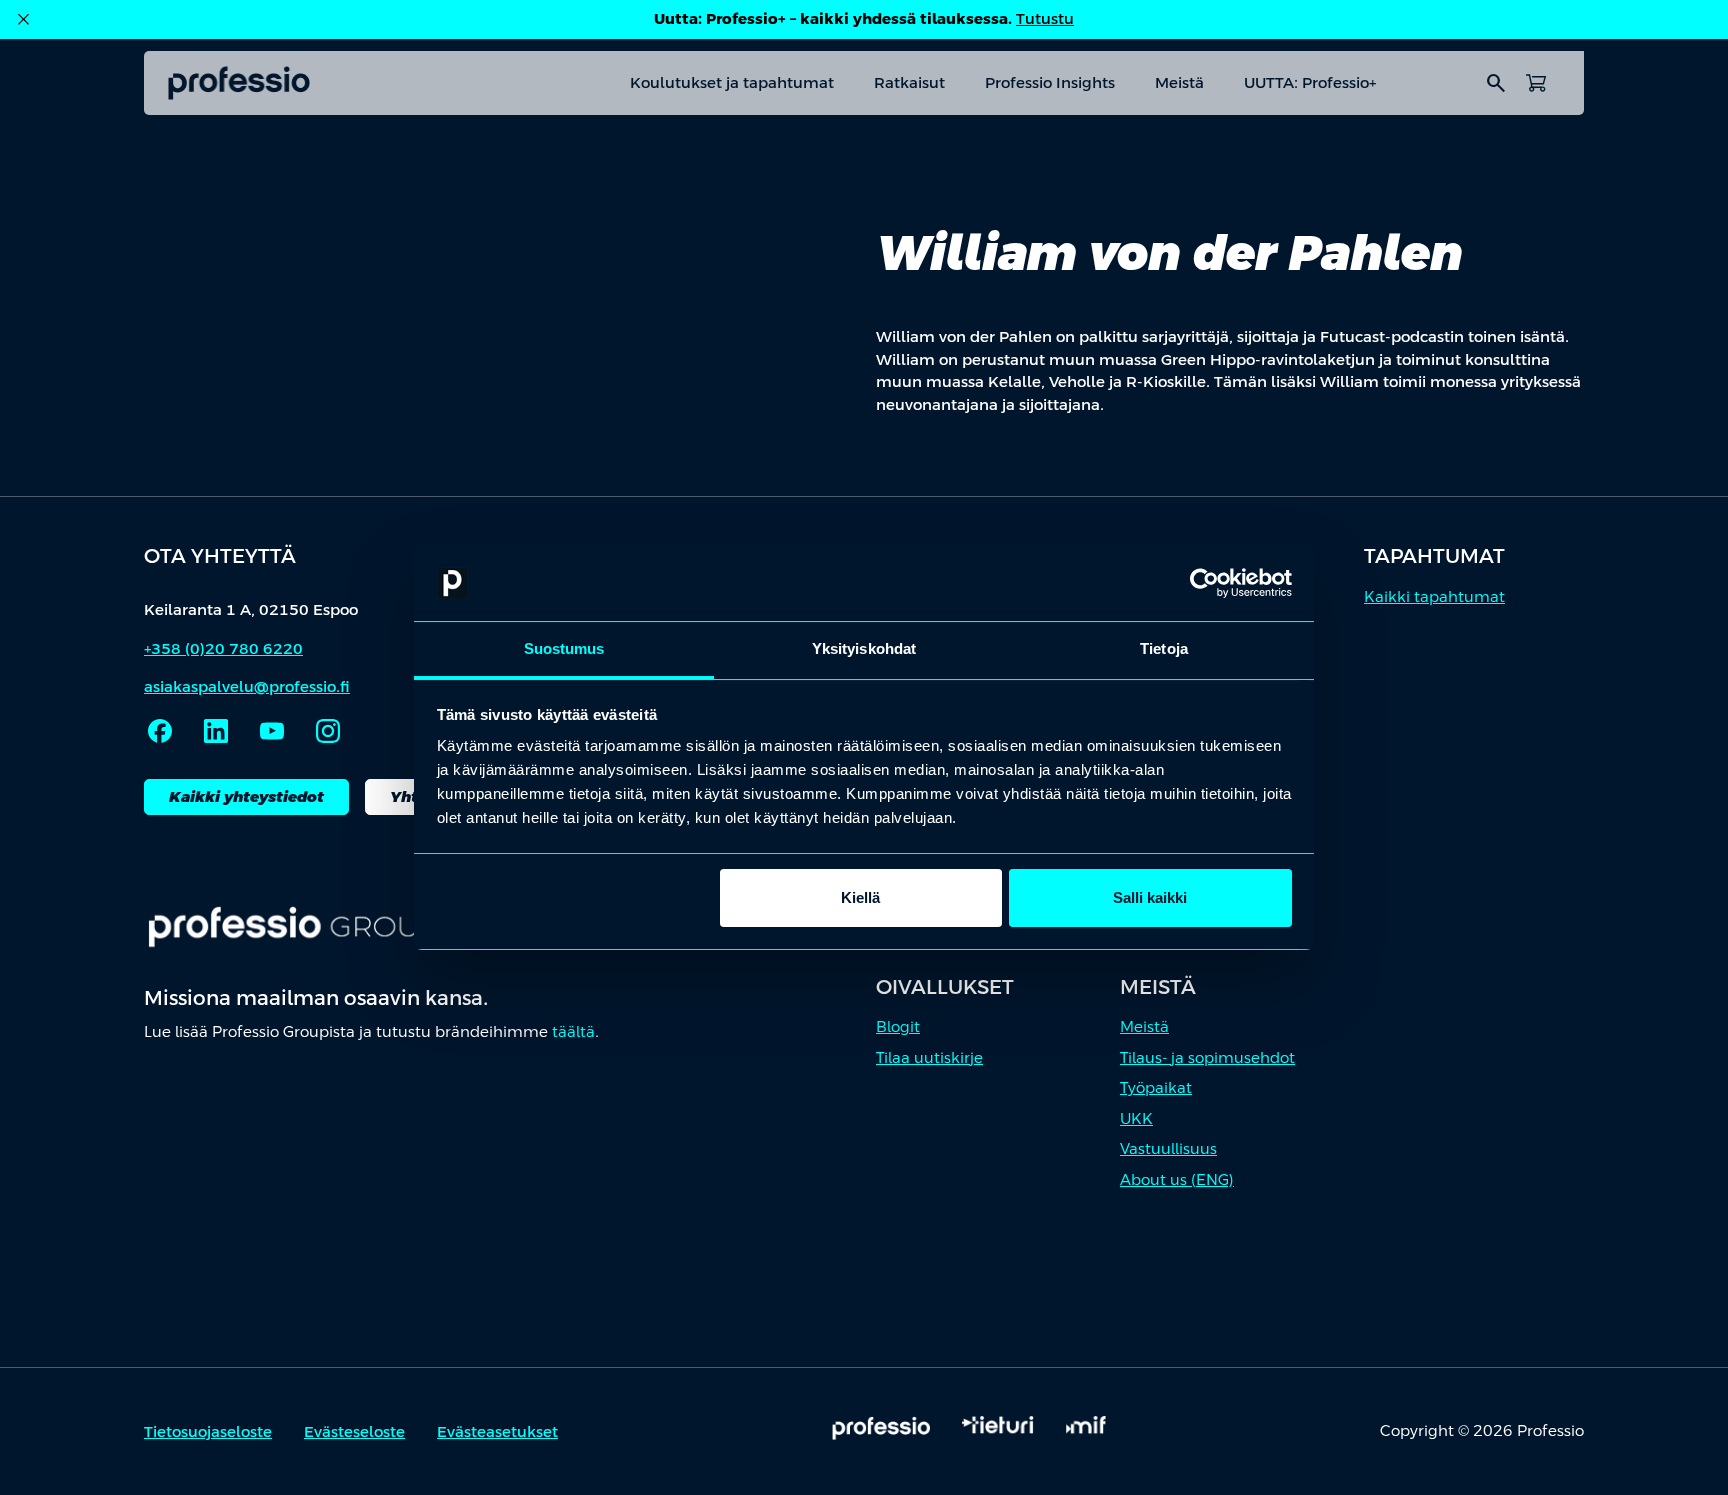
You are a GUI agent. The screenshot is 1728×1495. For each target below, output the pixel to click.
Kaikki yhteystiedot (246, 796)
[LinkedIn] (216, 731)
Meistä (1179, 82)
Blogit (898, 1026)
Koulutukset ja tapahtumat (732, 82)
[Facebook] (160, 731)
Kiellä (860, 897)
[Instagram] (328, 731)
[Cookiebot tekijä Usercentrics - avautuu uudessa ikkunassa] (1204, 583)
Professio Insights (1050, 82)
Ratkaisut (909, 82)
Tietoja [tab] (1164, 648)
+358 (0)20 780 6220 (223, 648)
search (1496, 83)
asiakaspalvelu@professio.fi (247, 686)
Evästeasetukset (497, 1431)
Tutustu (1045, 18)
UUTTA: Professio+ (1310, 82)
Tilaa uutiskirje (929, 1057)
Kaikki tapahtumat (1434, 596)
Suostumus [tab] (564, 648)
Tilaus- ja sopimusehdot (1207, 1057)
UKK (1136, 1118)
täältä (573, 1031)
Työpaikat (1156, 1087)
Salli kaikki (1150, 897)
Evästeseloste (354, 1431)
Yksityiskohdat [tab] (864, 648)
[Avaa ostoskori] (1536, 83)
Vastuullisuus (1168, 1148)
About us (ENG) (1177, 1179)
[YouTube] (272, 731)
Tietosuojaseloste (208, 1431)
